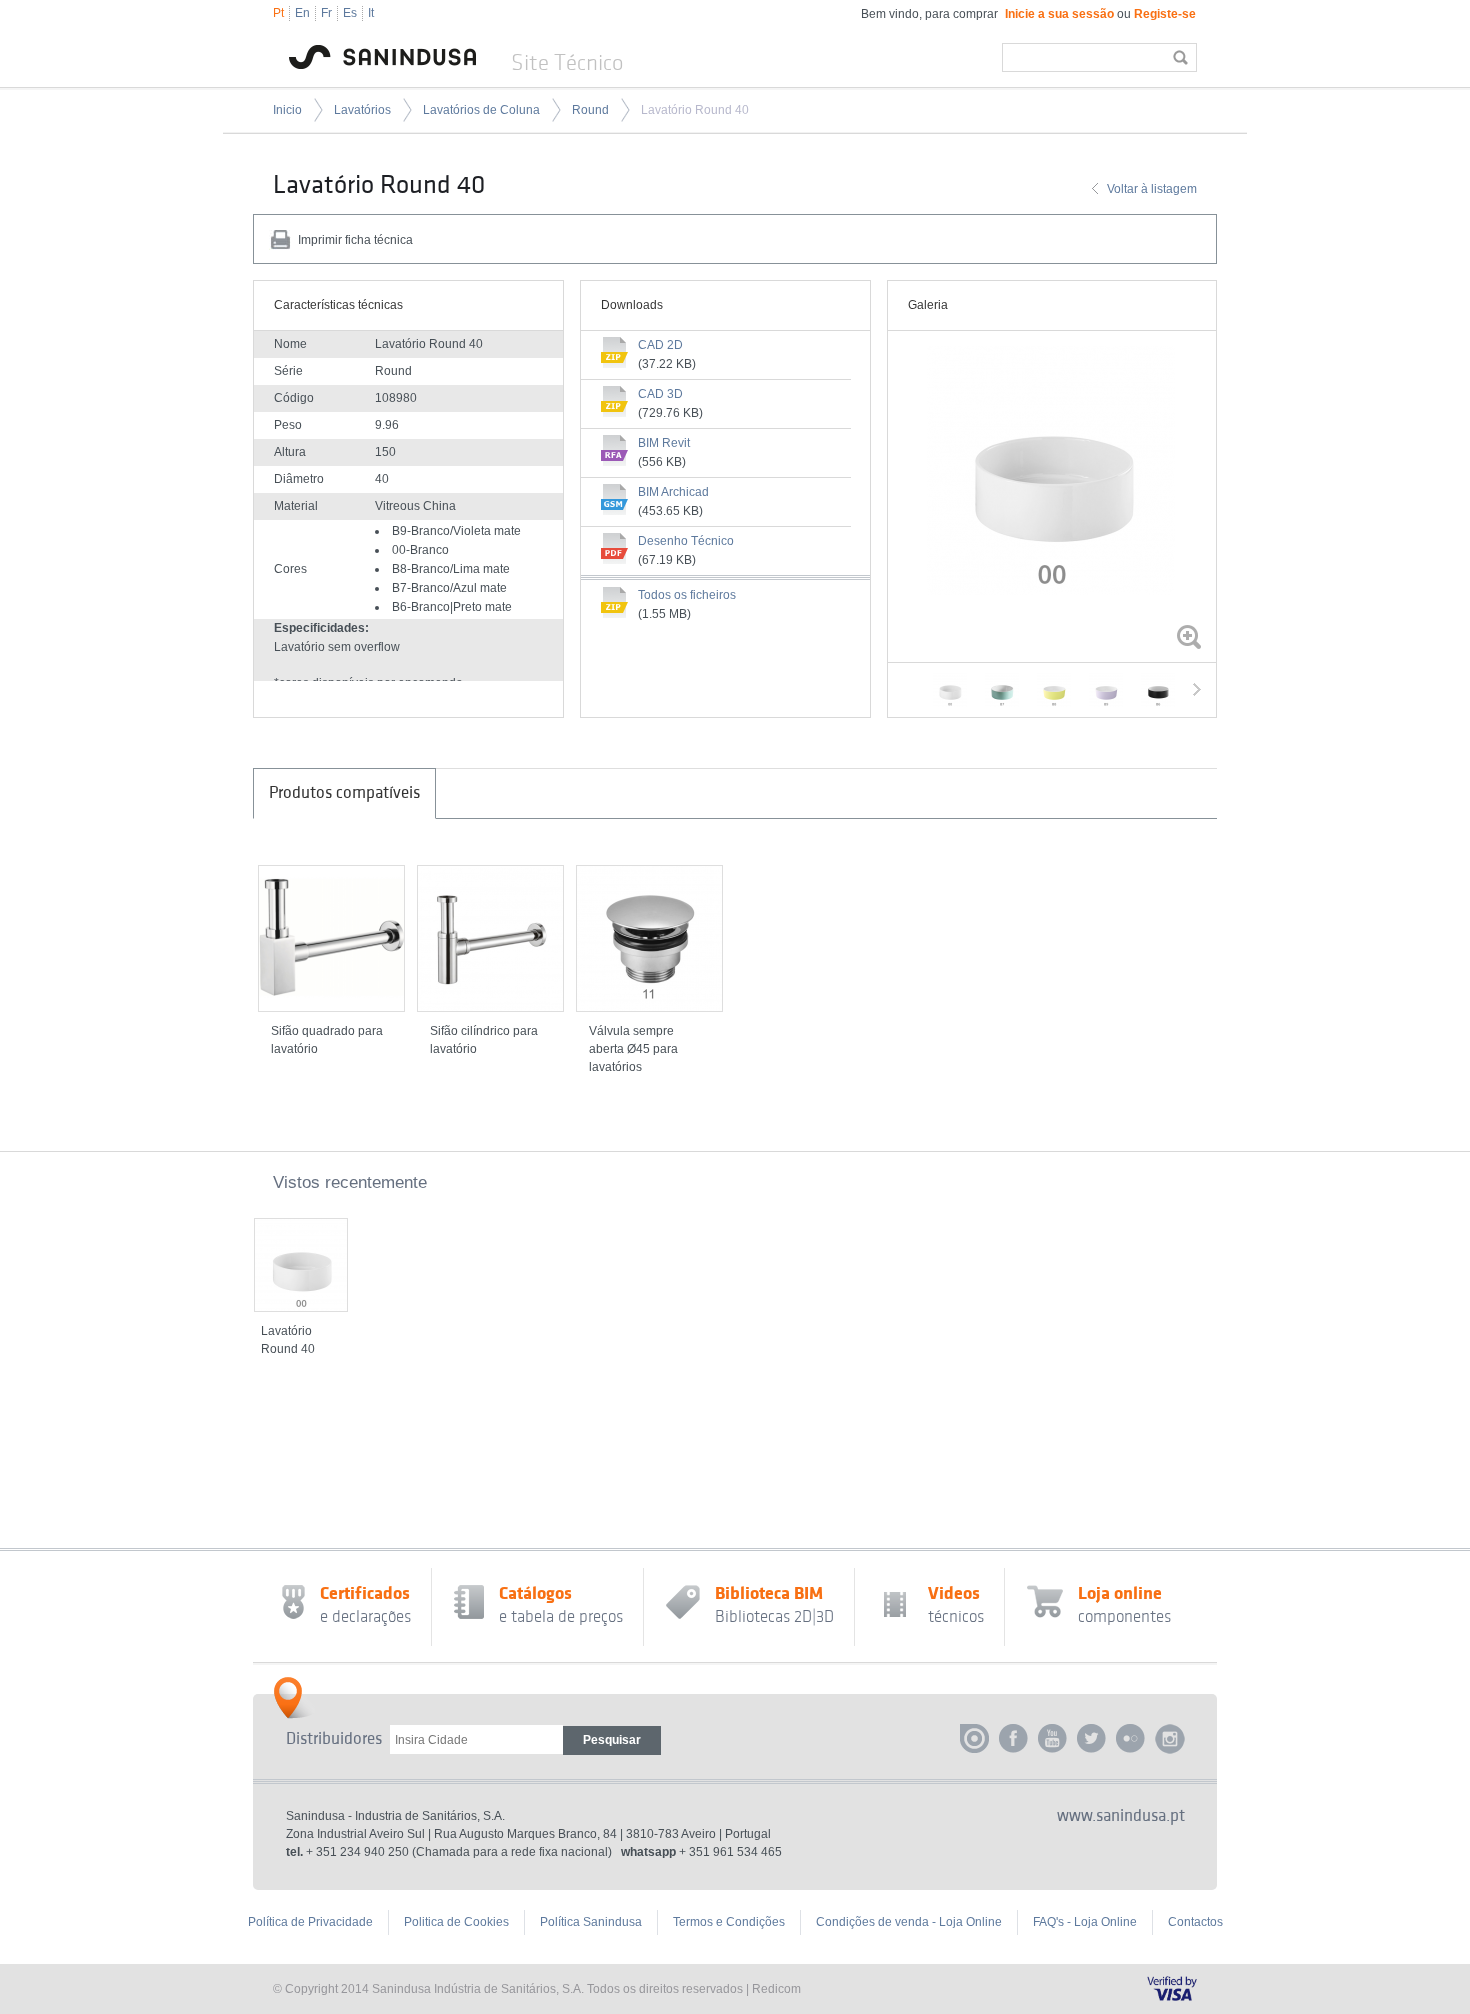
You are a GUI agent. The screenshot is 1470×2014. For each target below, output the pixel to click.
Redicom (776, 1989)
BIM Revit (664, 443)
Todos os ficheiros (687, 595)
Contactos (1195, 1922)
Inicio (287, 110)
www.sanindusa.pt (1121, 1816)
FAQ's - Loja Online (1085, 1922)
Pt (278, 13)
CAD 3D (660, 394)
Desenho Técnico (686, 541)
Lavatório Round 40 (695, 110)
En (302, 13)
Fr (326, 13)
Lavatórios (362, 110)
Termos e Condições (729, 1922)
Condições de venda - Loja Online (909, 1922)
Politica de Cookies (456, 1922)
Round (590, 110)
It (371, 13)
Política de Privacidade (310, 1922)
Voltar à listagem (1152, 189)
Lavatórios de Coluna (481, 110)
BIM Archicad (673, 492)
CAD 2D (660, 345)
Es (350, 13)
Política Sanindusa (591, 1922)
